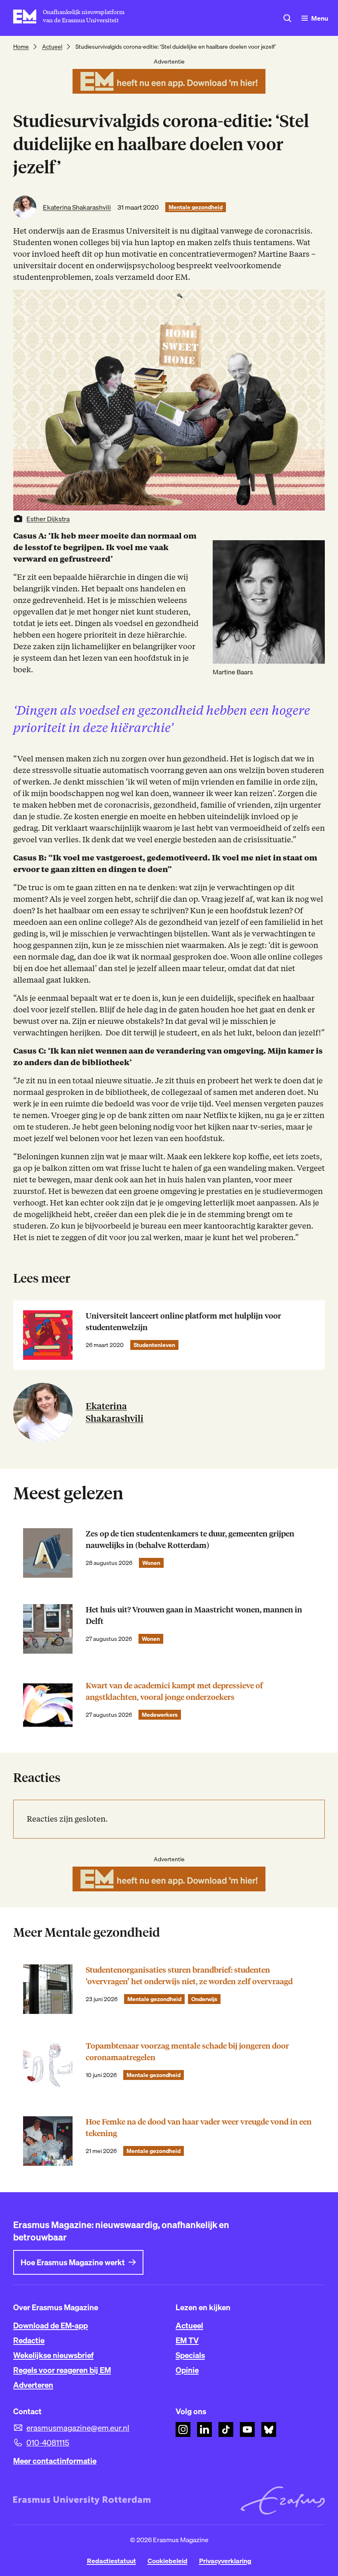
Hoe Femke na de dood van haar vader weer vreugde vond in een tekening (199, 2128)
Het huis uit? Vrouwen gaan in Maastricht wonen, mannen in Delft (194, 1615)
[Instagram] (183, 2429)
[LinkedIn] (204, 2429)
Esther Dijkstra (48, 519)
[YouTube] (247, 2429)
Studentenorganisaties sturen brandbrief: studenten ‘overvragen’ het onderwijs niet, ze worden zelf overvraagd (189, 1976)
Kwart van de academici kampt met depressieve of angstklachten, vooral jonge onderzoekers (174, 1691)
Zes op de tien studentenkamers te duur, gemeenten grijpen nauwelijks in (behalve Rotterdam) (190, 1540)
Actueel (52, 47)
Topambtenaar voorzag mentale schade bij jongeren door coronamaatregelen (187, 2052)
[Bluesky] (269, 2429)
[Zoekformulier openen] (287, 18)
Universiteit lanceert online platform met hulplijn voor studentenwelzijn (183, 1322)
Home (21, 47)
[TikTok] (226, 2429)
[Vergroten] (314, 551)
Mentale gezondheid (196, 207)
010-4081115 (48, 2443)
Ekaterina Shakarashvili (77, 207)
